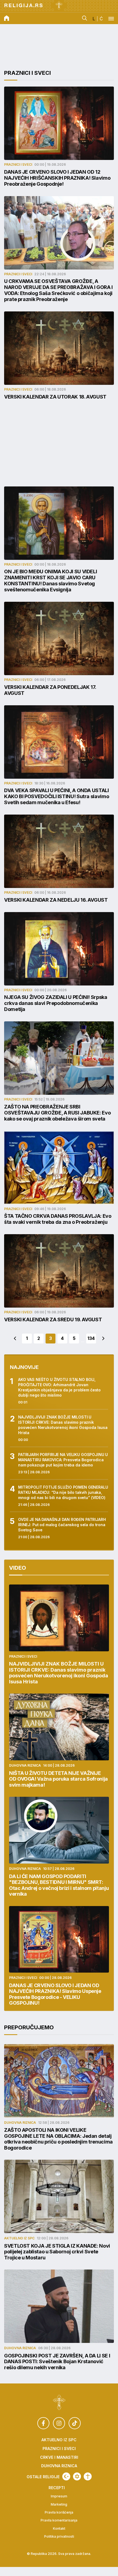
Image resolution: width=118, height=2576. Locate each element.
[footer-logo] (59, 2403)
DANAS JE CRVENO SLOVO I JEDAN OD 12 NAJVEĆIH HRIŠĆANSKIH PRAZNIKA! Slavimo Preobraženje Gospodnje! (57, 178)
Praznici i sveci (27, 73)
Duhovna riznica (25, 1765)
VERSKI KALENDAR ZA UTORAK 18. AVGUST (55, 397)
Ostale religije (43, 2477)
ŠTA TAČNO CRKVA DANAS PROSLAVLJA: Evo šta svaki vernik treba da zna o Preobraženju (58, 1219)
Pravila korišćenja (59, 2512)
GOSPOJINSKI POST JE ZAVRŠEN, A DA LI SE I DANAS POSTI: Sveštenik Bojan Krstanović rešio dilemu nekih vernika (57, 2362)
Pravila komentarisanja (59, 2520)
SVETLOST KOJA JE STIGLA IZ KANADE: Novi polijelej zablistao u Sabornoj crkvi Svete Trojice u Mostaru (57, 2252)
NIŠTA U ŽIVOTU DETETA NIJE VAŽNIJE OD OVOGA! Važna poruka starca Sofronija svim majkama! (58, 1779)
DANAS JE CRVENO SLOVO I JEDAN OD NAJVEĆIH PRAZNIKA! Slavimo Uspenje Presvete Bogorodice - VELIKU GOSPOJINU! (55, 1994)
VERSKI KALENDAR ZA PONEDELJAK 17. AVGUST (50, 690)
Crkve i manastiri (59, 2457)
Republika (39, 2554)
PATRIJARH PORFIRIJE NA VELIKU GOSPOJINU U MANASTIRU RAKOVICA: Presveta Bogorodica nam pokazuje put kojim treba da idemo (63, 1460)
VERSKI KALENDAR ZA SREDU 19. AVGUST (53, 1319)
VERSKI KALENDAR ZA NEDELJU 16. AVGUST (56, 900)
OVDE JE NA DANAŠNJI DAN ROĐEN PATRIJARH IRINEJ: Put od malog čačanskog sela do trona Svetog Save (62, 1525)
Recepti (57, 2488)
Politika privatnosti (59, 2537)
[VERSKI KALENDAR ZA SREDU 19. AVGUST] (59, 1271)
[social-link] (43, 2423)
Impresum (59, 2496)
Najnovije (24, 1367)
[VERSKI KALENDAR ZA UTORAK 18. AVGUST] (59, 348)
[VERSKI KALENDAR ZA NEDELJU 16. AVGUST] (59, 851)
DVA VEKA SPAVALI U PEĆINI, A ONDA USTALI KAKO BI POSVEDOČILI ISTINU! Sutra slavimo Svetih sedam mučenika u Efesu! (57, 796)
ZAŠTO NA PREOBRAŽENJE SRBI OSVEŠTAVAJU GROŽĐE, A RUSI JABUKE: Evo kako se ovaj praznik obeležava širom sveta (57, 1113)
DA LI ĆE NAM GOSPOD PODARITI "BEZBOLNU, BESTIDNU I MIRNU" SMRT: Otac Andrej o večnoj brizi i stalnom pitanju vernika (59, 1885)
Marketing (59, 2505)
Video (18, 1568)
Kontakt (59, 2529)
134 (91, 1338)
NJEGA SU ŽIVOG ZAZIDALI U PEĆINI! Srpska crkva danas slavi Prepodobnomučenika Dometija (56, 1003)
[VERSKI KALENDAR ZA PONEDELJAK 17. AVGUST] (59, 638)
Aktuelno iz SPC (19, 2238)
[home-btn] (7, 19)
